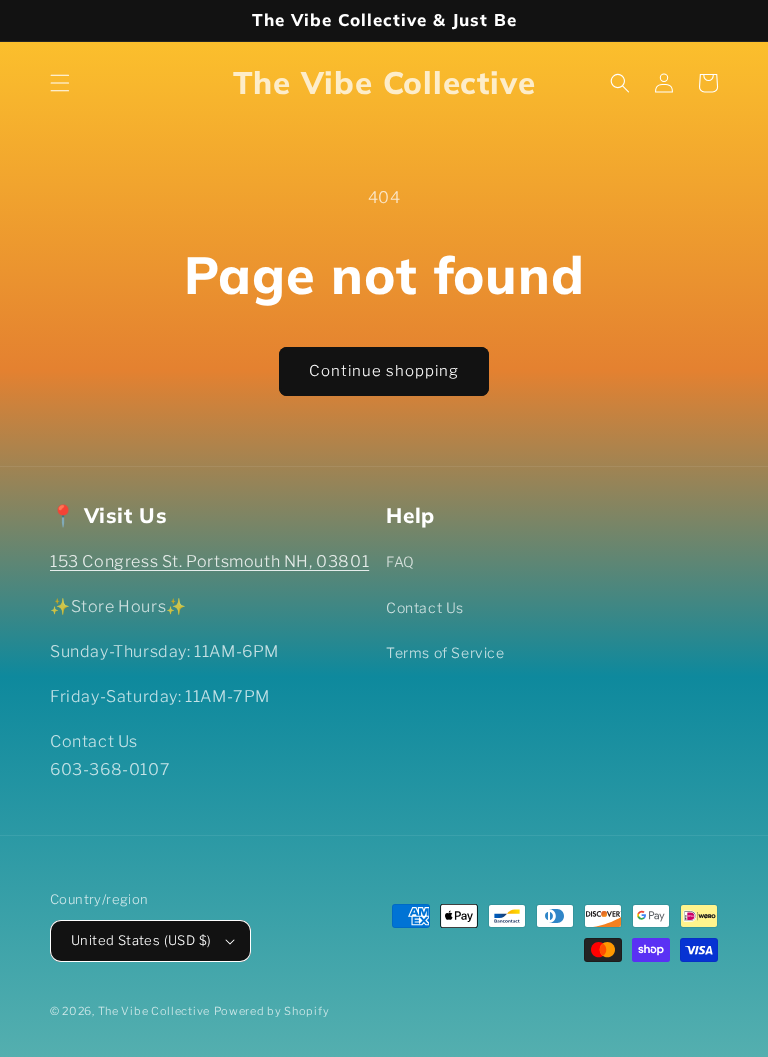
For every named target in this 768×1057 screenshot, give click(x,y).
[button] (60, 83)
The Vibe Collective (154, 1011)
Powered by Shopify (272, 1011)
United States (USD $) (141, 940)
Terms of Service (445, 652)
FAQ (400, 561)
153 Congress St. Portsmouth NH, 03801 (209, 561)
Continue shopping (384, 371)
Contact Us (425, 607)
